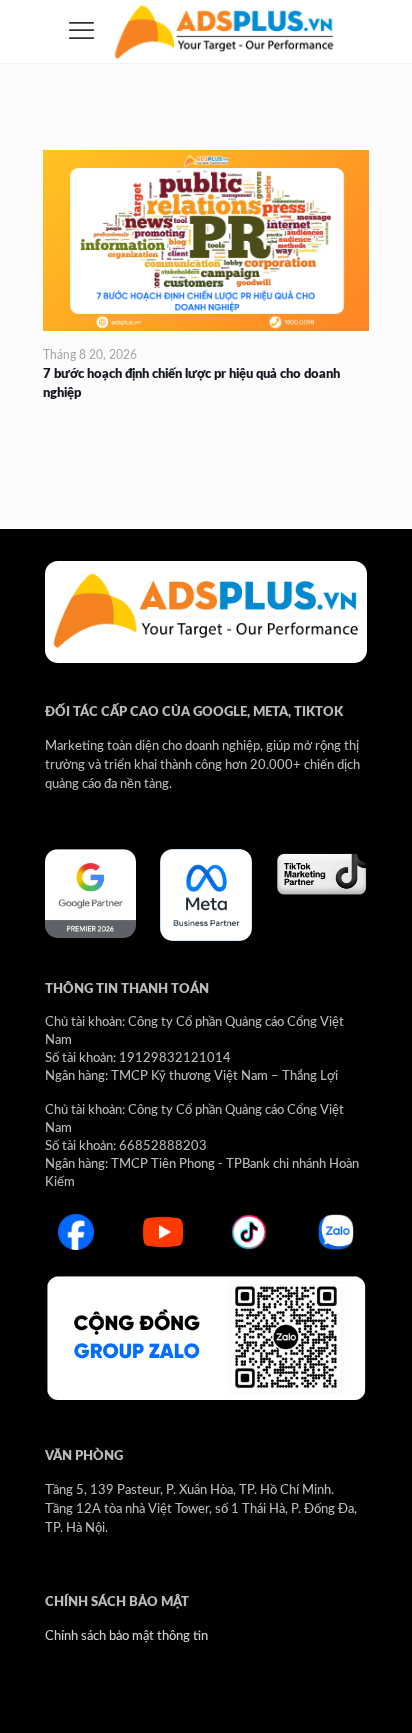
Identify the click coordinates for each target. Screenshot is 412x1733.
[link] (90, 893)
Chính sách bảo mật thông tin (126, 1636)
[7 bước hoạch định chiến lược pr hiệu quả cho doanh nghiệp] (206, 240)
